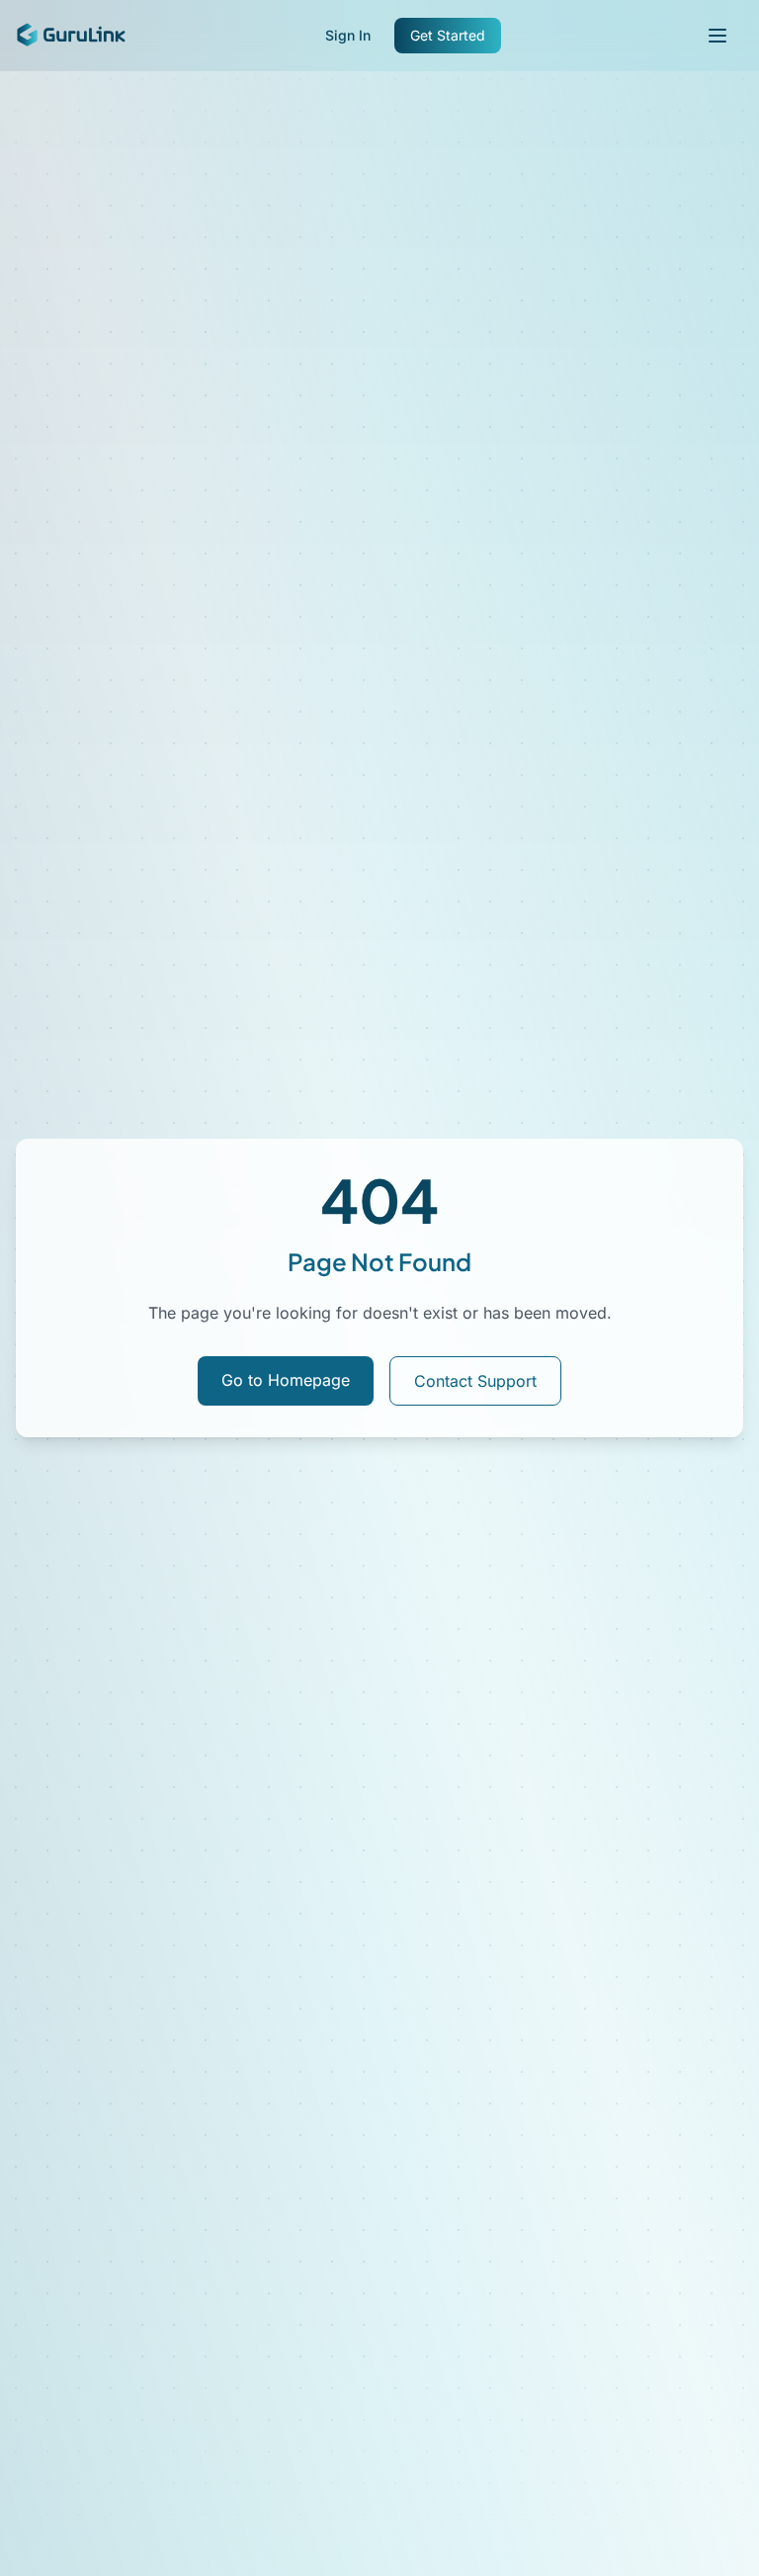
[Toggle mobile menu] (717, 36)
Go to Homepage (286, 1380)
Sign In (348, 35)
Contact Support (475, 1381)
